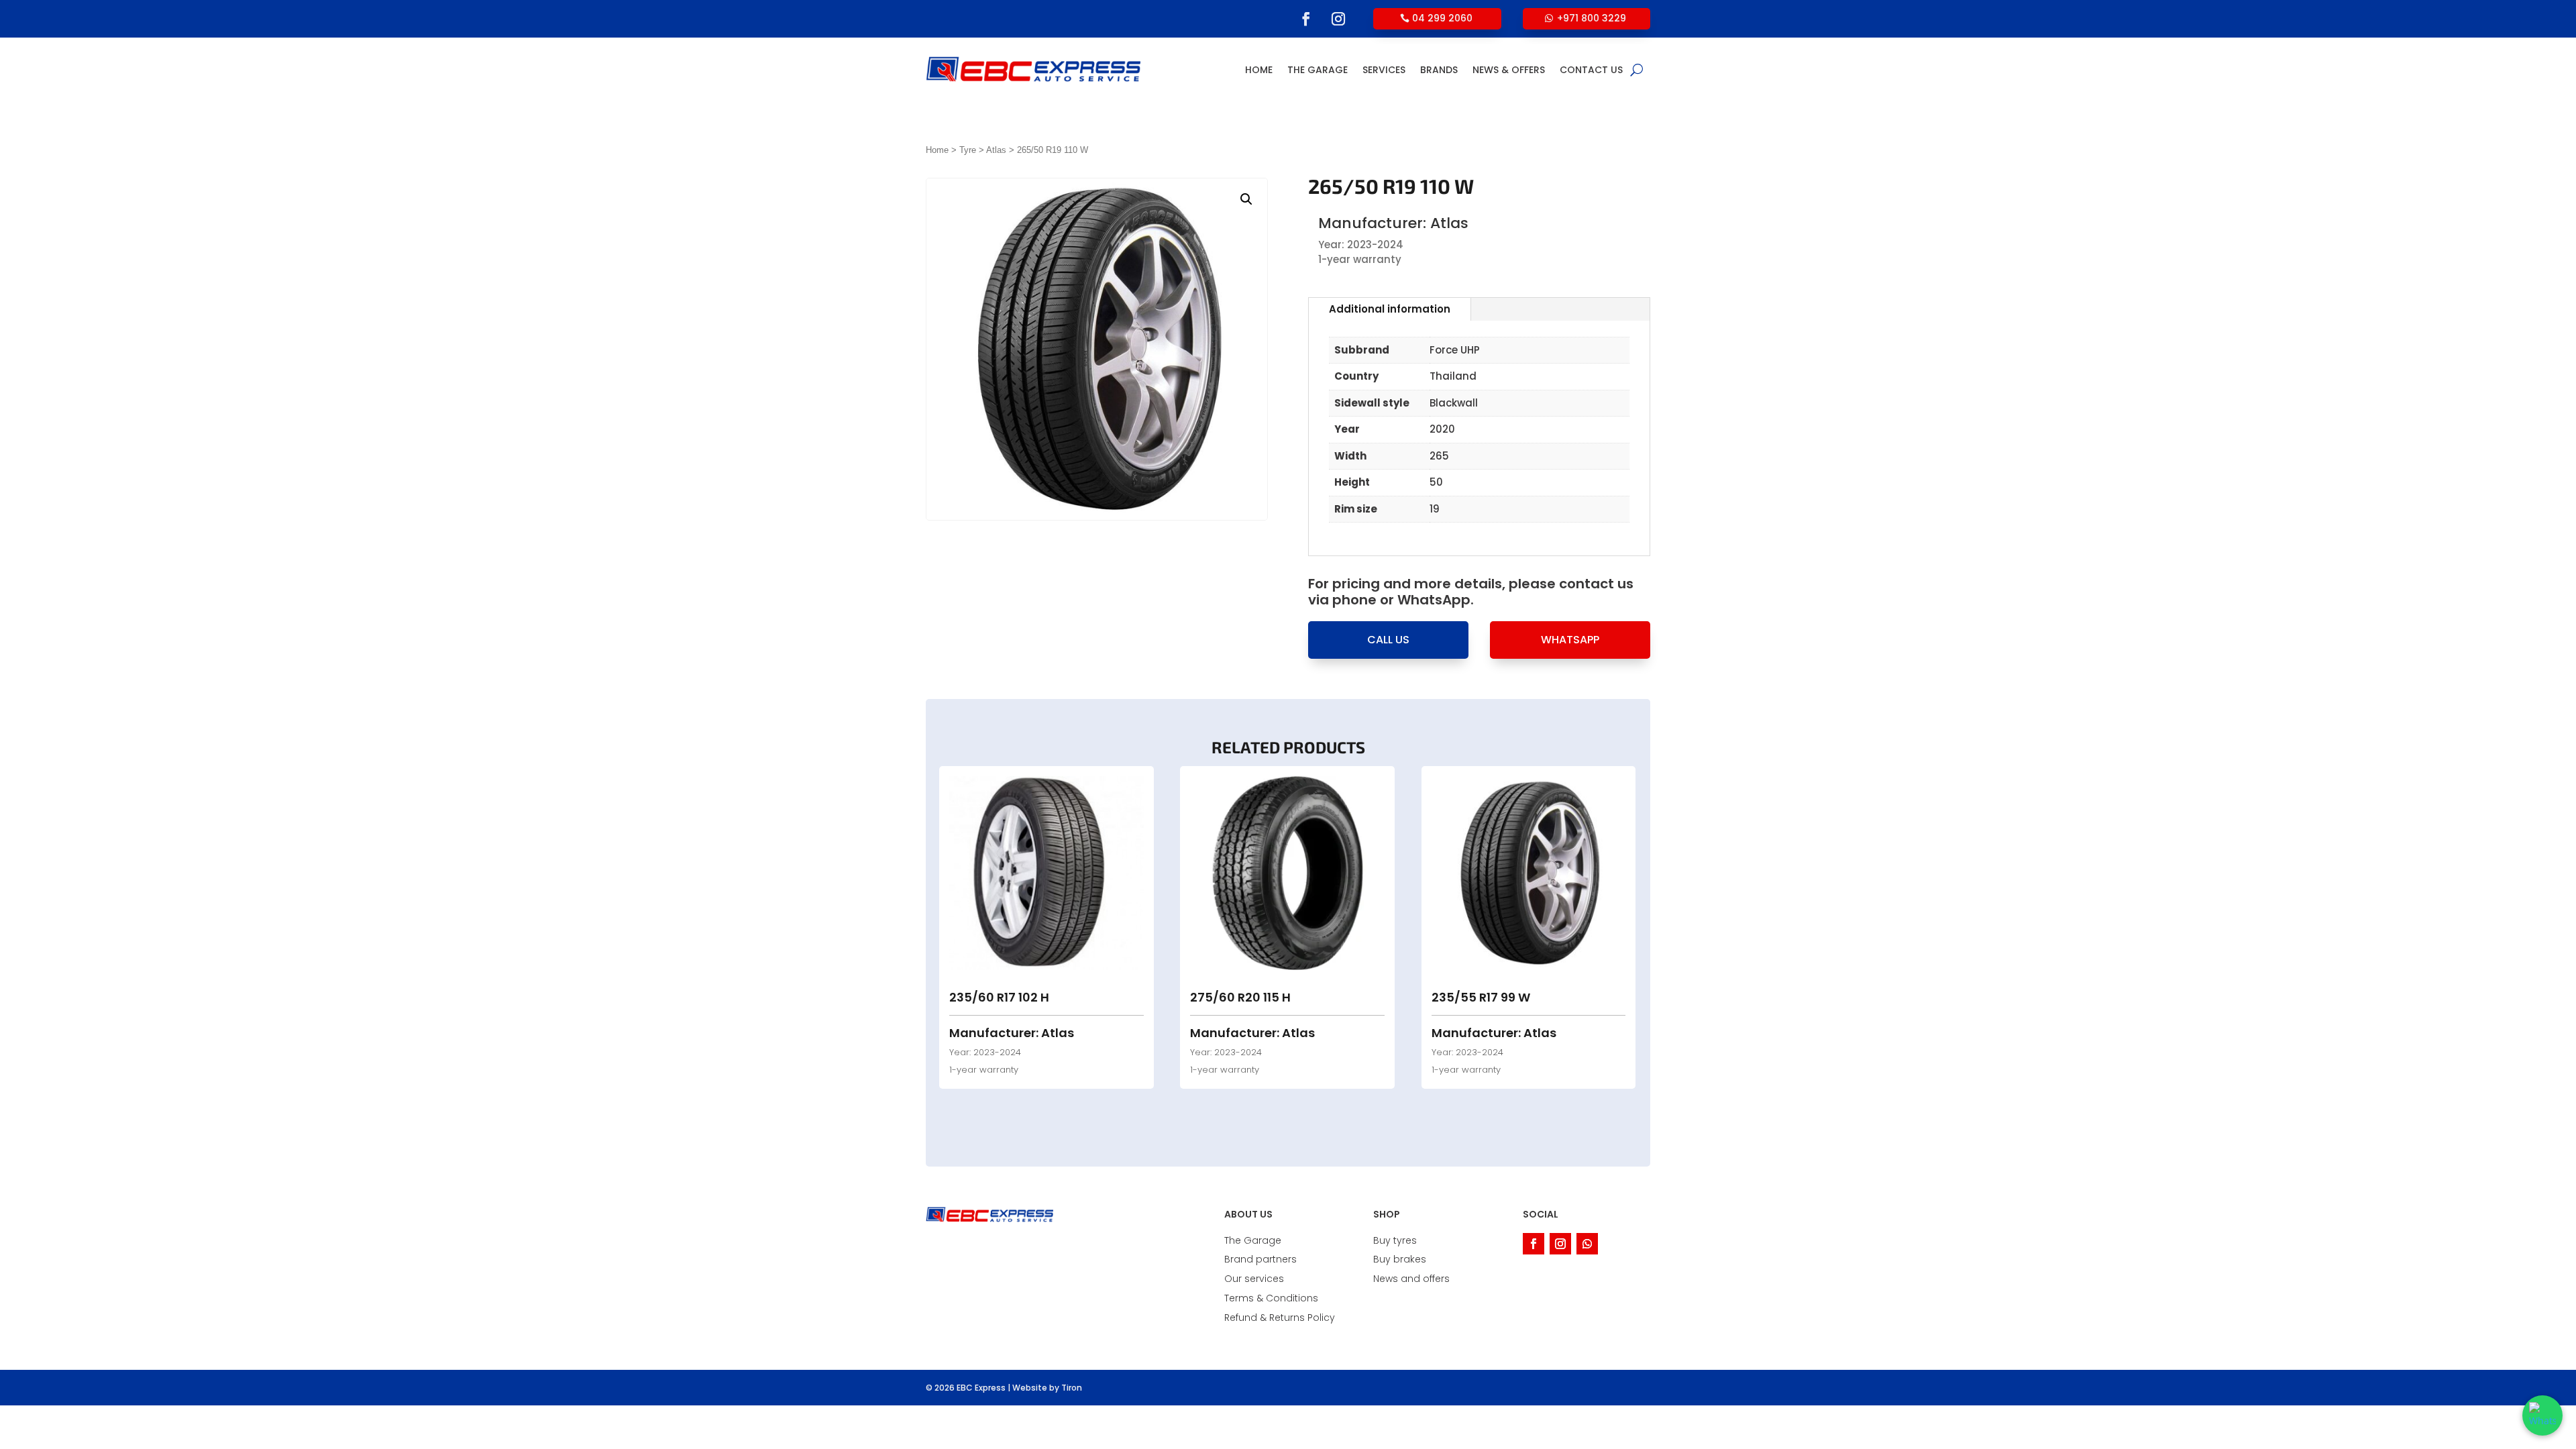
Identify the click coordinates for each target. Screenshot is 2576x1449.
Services (1384, 70)
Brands (1439, 70)
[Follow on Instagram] (1338, 19)
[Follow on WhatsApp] (1587, 1244)
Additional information (1390, 309)
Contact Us (1591, 70)
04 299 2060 (1442, 18)
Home (1259, 70)
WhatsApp (1570, 640)
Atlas (996, 150)
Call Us (1388, 640)
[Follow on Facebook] (1306, 19)
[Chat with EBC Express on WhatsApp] (2542, 1415)
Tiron (1072, 1388)
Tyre (968, 150)
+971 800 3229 (1592, 18)
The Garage (1318, 70)
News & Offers (1509, 70)
